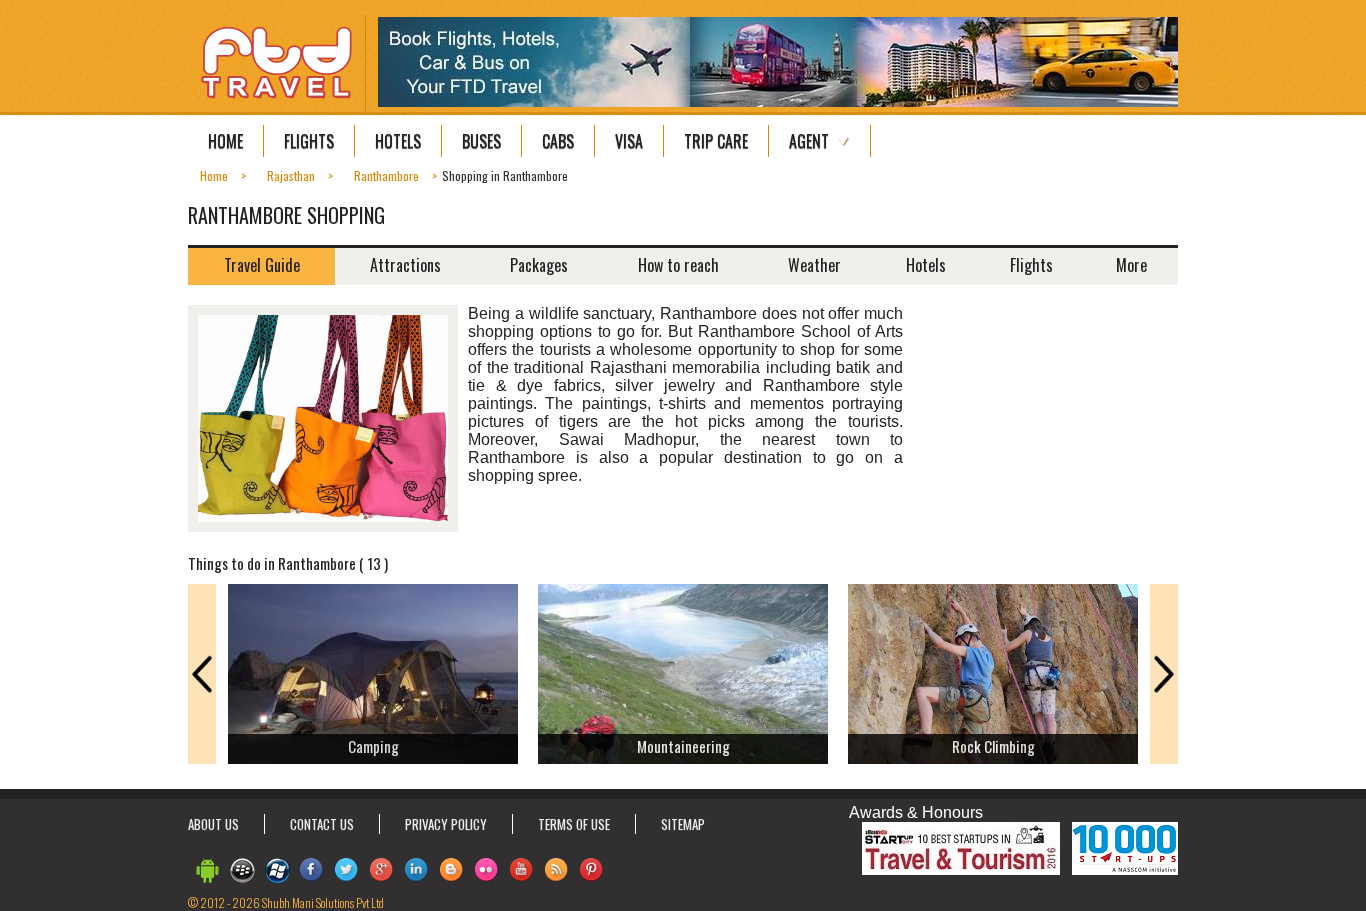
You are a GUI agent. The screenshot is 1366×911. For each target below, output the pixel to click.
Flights (309, 141)
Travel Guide (262, 265)
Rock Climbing (993, 746)
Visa (629, 141)
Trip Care (716, 141)
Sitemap (683, 824)
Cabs (558, 141)
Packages (539, 265)
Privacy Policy (446, 824)
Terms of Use (574, 824)
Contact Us (322, 824)
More (1131, 265)
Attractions (405, 265)
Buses (481, 141)
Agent (809, 141)
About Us (213, 824)
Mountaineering (683, 746)
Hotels (398, 141)
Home (225, 141)
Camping (373, 746)
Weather (814, 265)
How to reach (678, 265)
